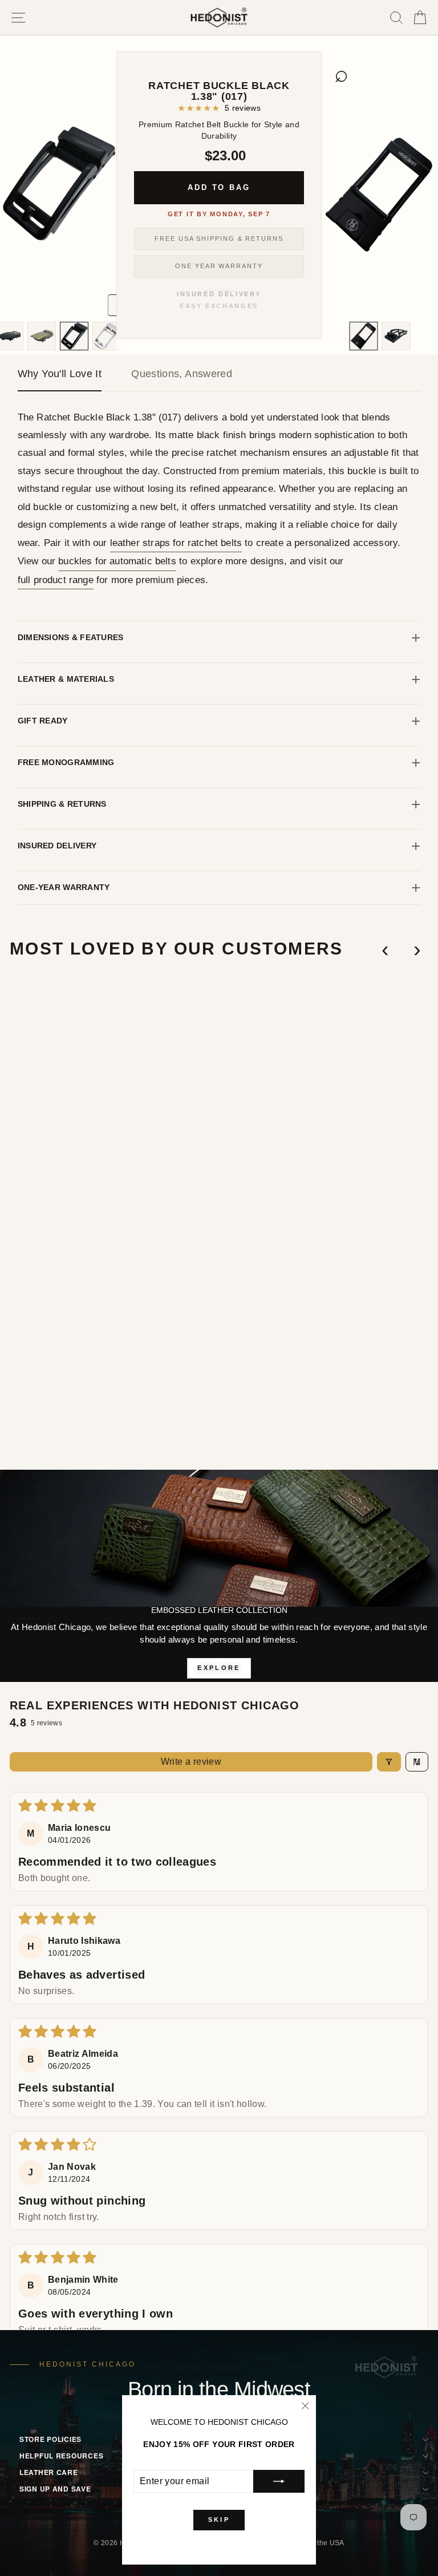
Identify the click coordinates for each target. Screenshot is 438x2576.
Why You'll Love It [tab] (60, 374)
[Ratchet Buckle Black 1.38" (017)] (75, 336)
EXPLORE (219, 1668)
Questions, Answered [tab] (182, 374)
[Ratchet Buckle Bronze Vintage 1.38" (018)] (42, 336)
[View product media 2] (364, 336)
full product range (56, 580)
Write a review (191, 1762)
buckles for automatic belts (117, 561)
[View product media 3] (396, 336)
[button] (192, 1409)
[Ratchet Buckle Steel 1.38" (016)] (107, 336)
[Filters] (389, 1762)
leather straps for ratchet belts (176, 543)
